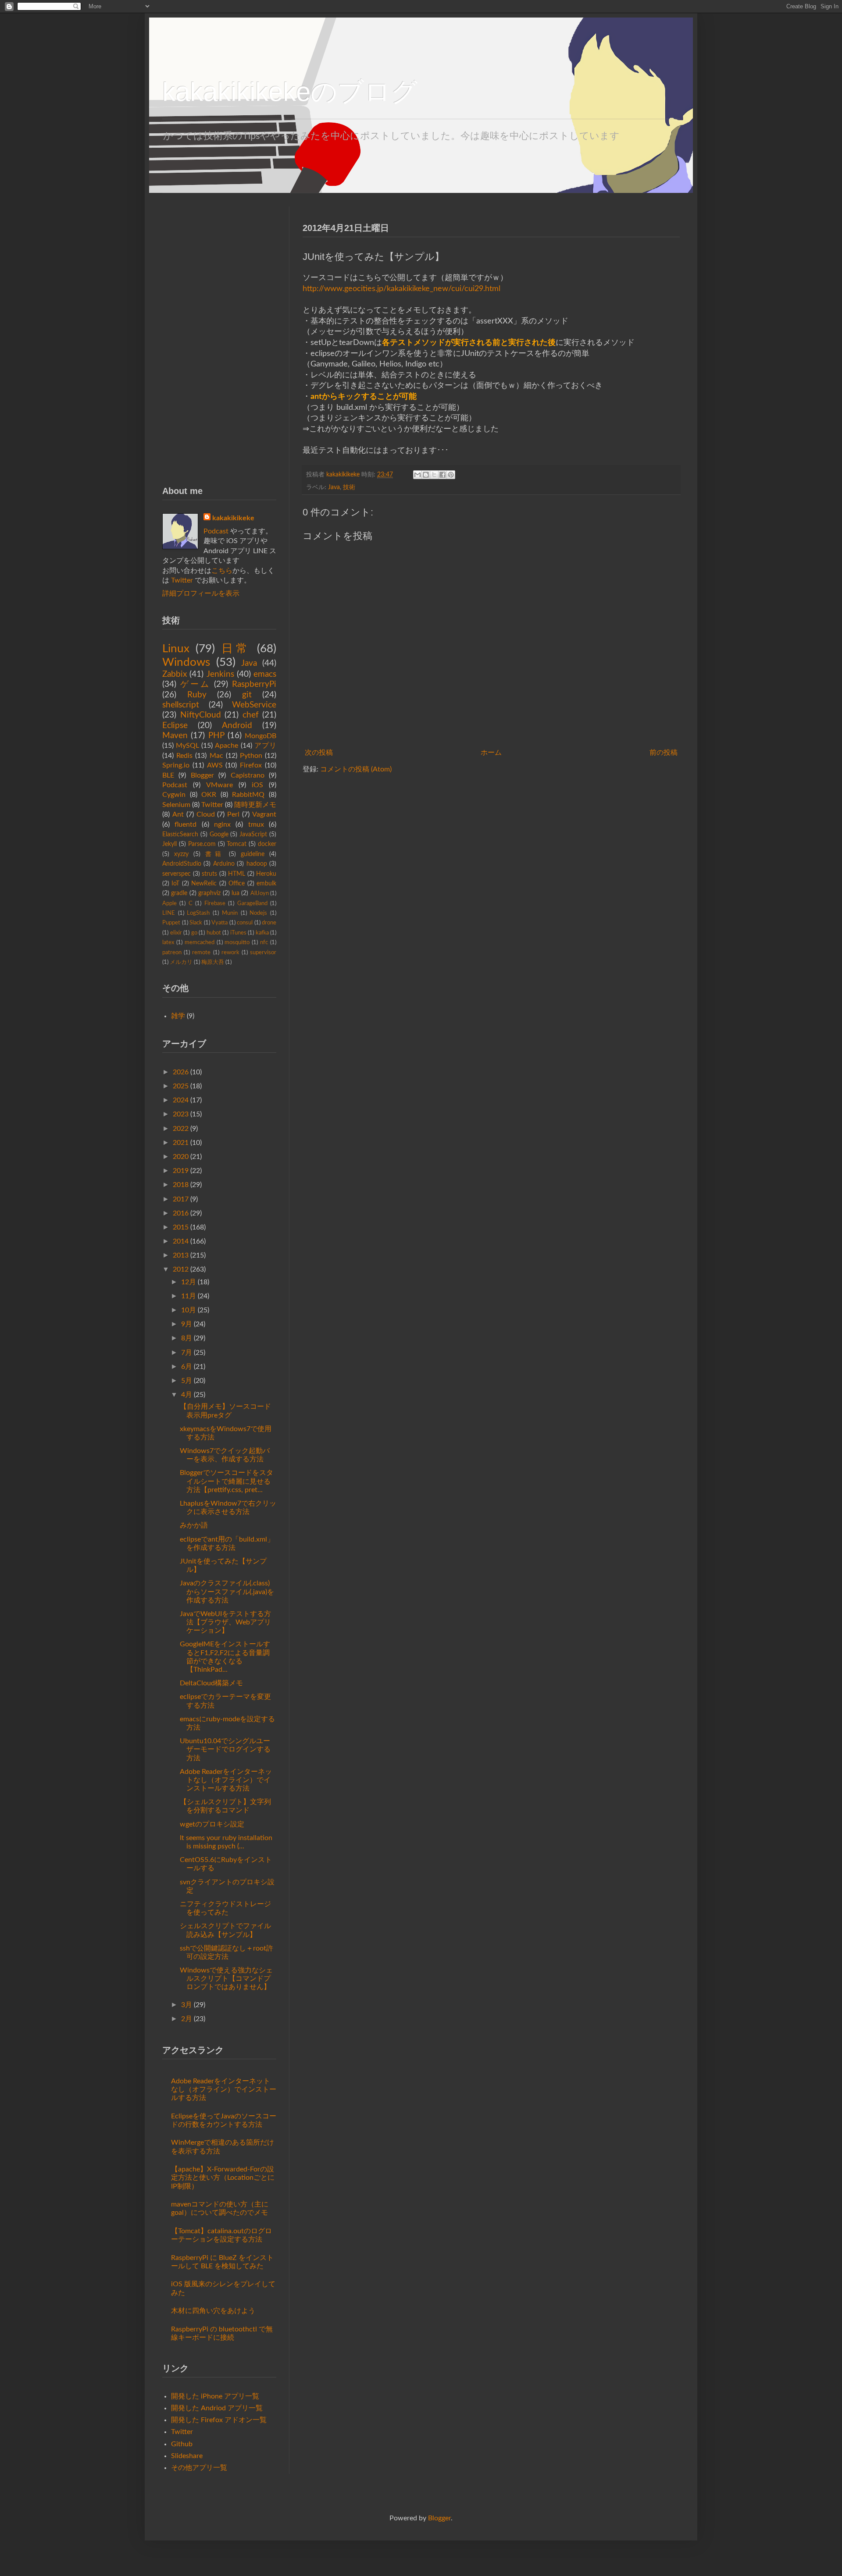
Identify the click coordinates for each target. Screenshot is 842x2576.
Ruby (197, 695)
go (194, 933)
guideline (253, 854)
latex (168, 942)
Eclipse (175, 726)
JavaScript (253, 834)
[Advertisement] (219, 338)
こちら (222, 571)
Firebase (215, 903)
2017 (181, 1199)
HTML (237, 874)
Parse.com (202, 844)
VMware (219, 785)
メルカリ (181, 962)
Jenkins (220, 674)
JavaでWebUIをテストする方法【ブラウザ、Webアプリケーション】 (225, 1622)
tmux (256, 824)
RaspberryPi (254, 684)
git (247, 695)
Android (237, 726)
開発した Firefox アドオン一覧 (219, 2420)
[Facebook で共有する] (442, 475)
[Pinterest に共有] (451, 475)
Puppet (171, 923)
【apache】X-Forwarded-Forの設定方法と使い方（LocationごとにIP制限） (223, 2178)
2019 (181, 1171)
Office (237, 883)
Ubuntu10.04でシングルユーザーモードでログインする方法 (225, 1749)
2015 (181, 1227)
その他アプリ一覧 (199, 2468)
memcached (200, 942)
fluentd (186, 824)
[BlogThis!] (426, 475)
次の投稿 (319, 753)
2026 (181, 1072)
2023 (181, 1114)
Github (182, 2444)
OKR (209, 795)
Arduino (224, 864)
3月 (187, 2005)
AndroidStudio (182, 864)
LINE (169, 913)
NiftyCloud (201, 715)
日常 (236, 649)
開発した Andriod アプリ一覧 (217, 2408)
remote (201, 952)
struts (209, 874)
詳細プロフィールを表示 (201, 593)
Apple (169, 903)
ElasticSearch (180, 834)
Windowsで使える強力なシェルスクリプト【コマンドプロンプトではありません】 (226, 1979)
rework (230, 952)
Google (219, 834)
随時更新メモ (255, 805)
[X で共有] (434, 475)
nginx (222, 824)
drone (269, 923)
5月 (187, 1381)
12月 (189, 1282)
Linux (176, 649)
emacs (265, 674)
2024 (181, 1100)
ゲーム (195, 684)
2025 (181, 1086)
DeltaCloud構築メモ (211, 1683)
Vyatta (219, 923)
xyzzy (181, 854)
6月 (187, 1367)
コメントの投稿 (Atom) (356, 769)
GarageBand (252, 903)
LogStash (198, 913)
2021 (181, 1143)
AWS (215, 765)
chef (251, 715)
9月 (187, 1324)
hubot (214, 933)
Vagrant (264, 814)
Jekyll (169, 844)
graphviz (209, 893)
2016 (181, 1213)
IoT (175, 883)
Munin (230, 913)
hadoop (257, 864)
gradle (179, 893)
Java (334, 487)
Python (251, 756)
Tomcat (237, 844)
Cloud (206, 814)
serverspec (177, 874)
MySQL (187, 746)
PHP (216, 736)
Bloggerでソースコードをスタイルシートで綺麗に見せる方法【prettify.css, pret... (227, 1481)
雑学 (178, 1016)
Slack (196, 923)
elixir (176, 933)
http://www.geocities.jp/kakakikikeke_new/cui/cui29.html (401, 289)
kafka (262, 933)
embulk (266, 883)
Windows (186, 662)
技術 (349, 487)
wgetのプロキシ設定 (212, 1824)
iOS (257, 785)
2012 (181, 1269)
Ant (178, 814)
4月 (187, 1395)
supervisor (263, 952)
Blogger (202, 775)
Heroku (266, 874)
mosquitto (237, 942)
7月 (187, 1353)
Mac (216, 756)
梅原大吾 (213, 962)
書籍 (214, 854)
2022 (181, 1129)
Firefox (251, 765)
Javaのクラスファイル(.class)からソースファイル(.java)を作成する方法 (227, 1592)
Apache (227, 746)
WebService (254, 705)
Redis (184, 756)
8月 (187, 1338)
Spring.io (176, 765)
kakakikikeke (344, 474)
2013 (181, 1255)
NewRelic (204, 883)
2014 (181, 1241)
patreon (172, 952)
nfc (264, 942)
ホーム (491, 753)
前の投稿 (664, 753)
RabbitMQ (248, 795)
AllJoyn (260, 893)
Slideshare (187, 2456)
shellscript (181, 705)
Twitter (182, 580)
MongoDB (260, 736)
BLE (168, 775)
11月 (189, 1296)
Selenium (176, 805)
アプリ (265, 746)
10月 (189, 1310)
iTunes (238, 933)
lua (235, 893)
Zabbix (175, 674)
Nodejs (258, 913)
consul (245, 923)
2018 (181, 1185)
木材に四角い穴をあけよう (213, 2311)
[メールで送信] (417, 475)
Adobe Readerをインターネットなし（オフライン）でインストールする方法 (226, 1780)
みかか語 (194, 1525)
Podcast (216, 531)
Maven (175, 736)
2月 (187, 2019)
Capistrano (248, 775)
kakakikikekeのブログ (290, 92)
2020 (181, 1157)
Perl (233, 814)
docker (267, 844)
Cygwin (174, 795)
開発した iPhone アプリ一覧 (215, 2396)
